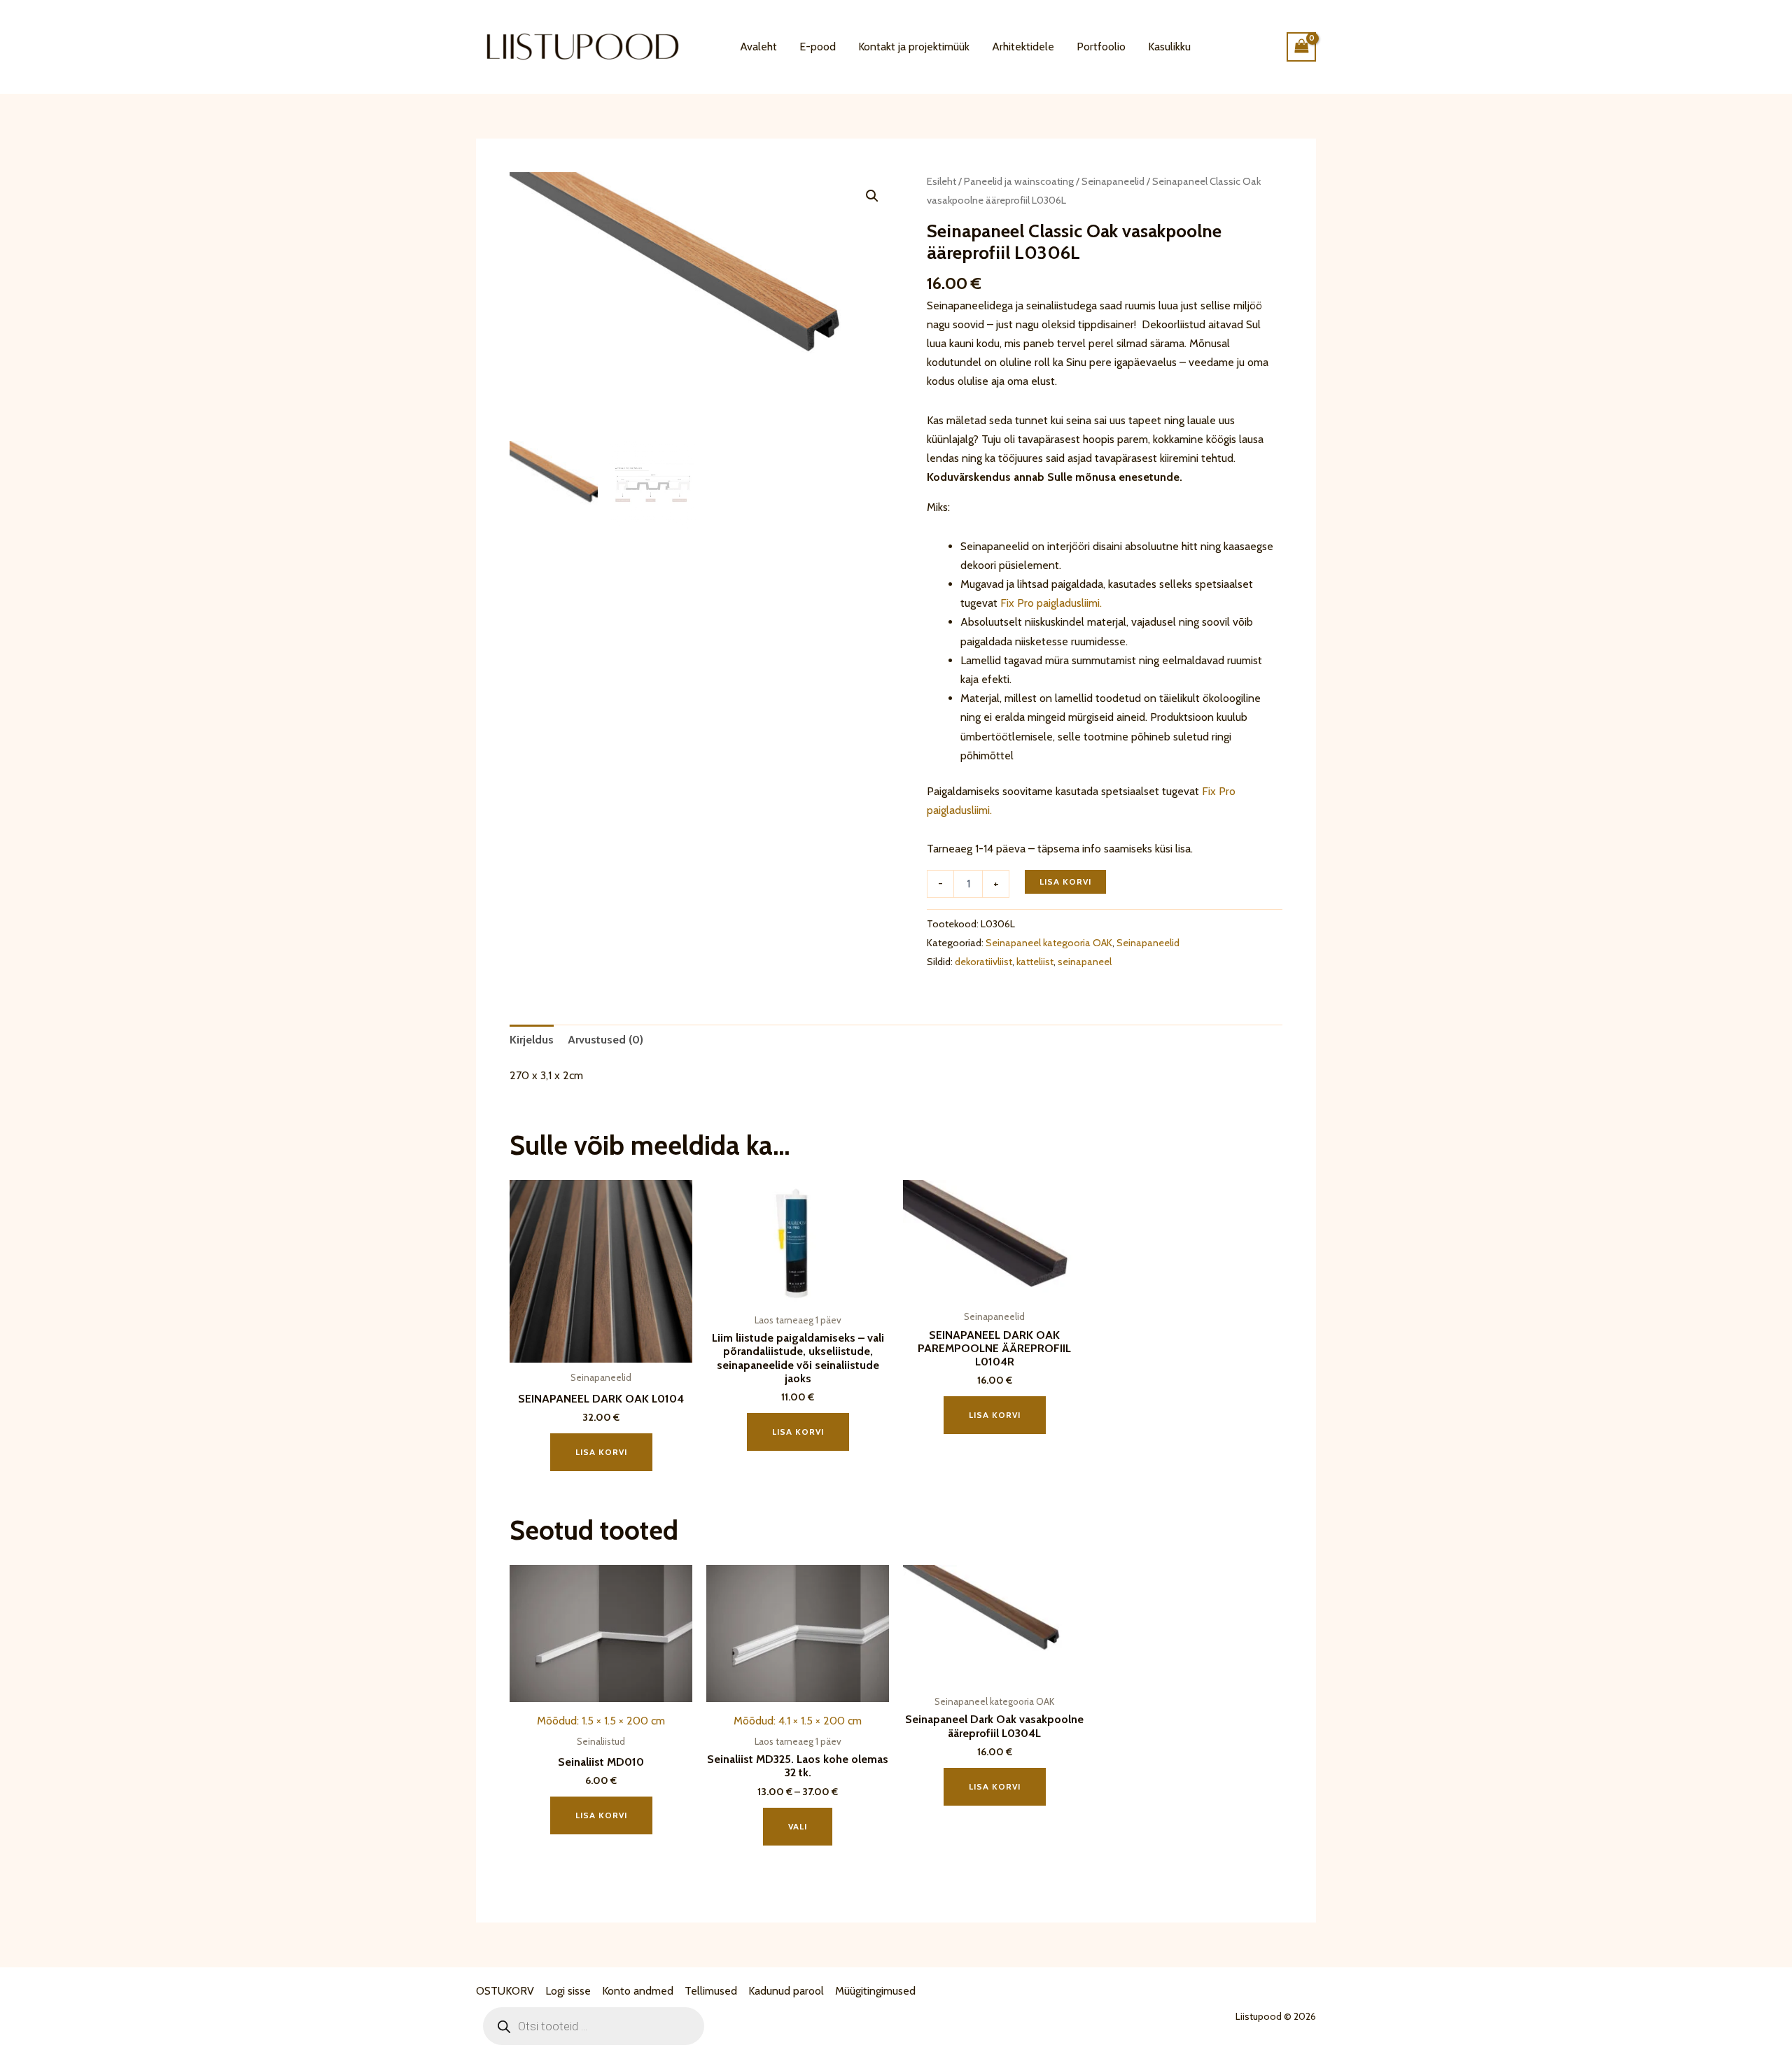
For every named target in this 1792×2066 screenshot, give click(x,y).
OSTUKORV (505, 1991)
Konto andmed (638, 1991)
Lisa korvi (1065, 881)
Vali (798, 1826)
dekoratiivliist (983, 962)
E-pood (818, 47)
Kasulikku (1169, 47)
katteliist (1035, 962)
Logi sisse (568, 1991)
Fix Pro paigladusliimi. (1051, 603)
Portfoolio (1101, 47)
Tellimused (711, 1991)
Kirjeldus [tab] (532, 1040)
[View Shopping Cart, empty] (1301, 47)
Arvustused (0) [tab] (605, 1040)
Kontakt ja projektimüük (914, 47)
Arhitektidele (1023, 47)
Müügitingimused (875, 1991)
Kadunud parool (786, 1991)
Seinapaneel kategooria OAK (1049, 943)
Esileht (941, 181)
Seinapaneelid (1113, 181)
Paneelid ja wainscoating (1019, 181)
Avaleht (758, 47)
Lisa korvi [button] (601, 1452)
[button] (872, 196)
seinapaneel (1085, 962)
